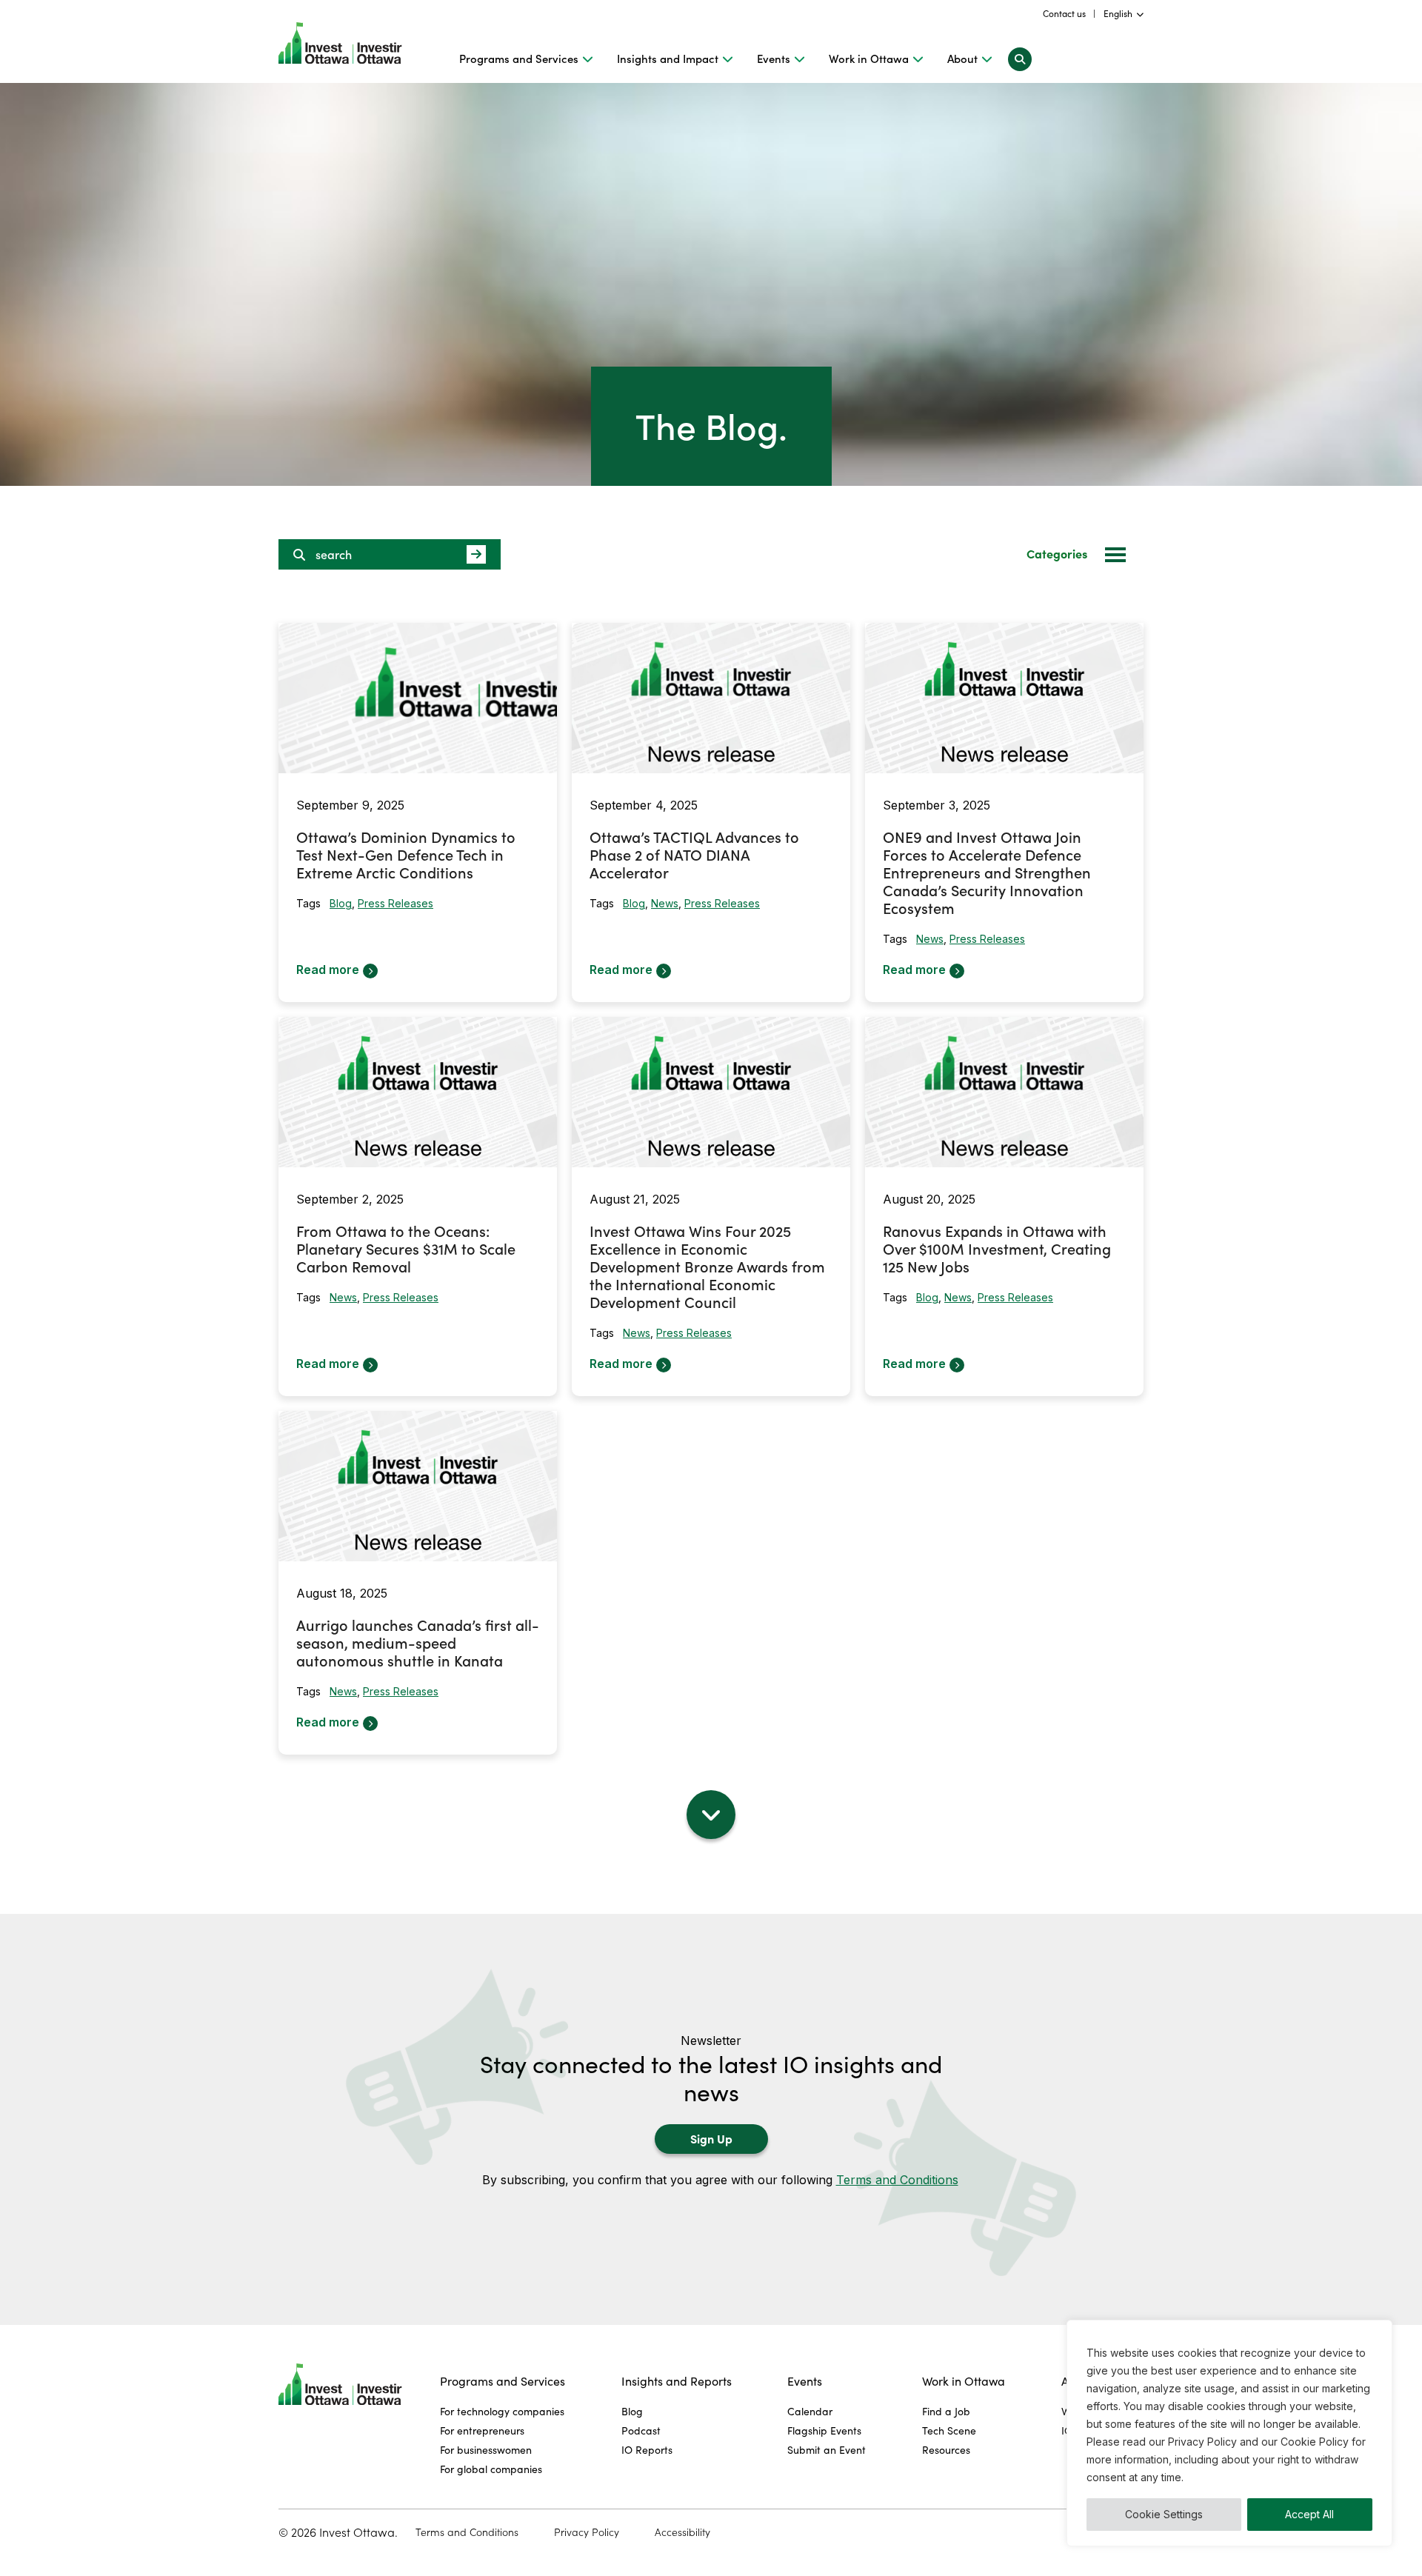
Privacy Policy (587, 2532)
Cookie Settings (1164, 2514)
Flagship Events (824, 2430)
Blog (341, 903)
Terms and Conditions (897, 2180)
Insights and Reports (677, 2381)
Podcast (641, 2430)
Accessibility (682, 2532)
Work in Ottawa (869, 59)
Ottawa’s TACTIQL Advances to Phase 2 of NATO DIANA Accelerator (694, 854)
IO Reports (647, 2450)
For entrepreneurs (482, 2430)
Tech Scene (949, 2430)
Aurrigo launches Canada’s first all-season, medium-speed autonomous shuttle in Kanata (418, 1642)
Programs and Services (519, 59)
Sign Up (711, 2138)
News (665, 903)
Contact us (1064, 13)
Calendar (810, 2411)
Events (774, 59)
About (962, 59)
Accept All (1309, 2514)
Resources (946, 2450)
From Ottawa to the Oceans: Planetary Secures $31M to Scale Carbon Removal (406, 1248)
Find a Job (946, 2411)
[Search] (1020, 59)
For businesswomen (486, 2450)
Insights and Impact (668, 59)
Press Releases (395, 903)
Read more (328, 970)
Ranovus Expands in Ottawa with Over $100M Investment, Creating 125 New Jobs (997, 1248)
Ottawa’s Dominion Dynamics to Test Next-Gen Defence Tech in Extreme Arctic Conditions (406, 854)
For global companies (491, 2469)
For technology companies (502, 2411)
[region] (1229, 2433)
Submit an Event (827, 2450)
